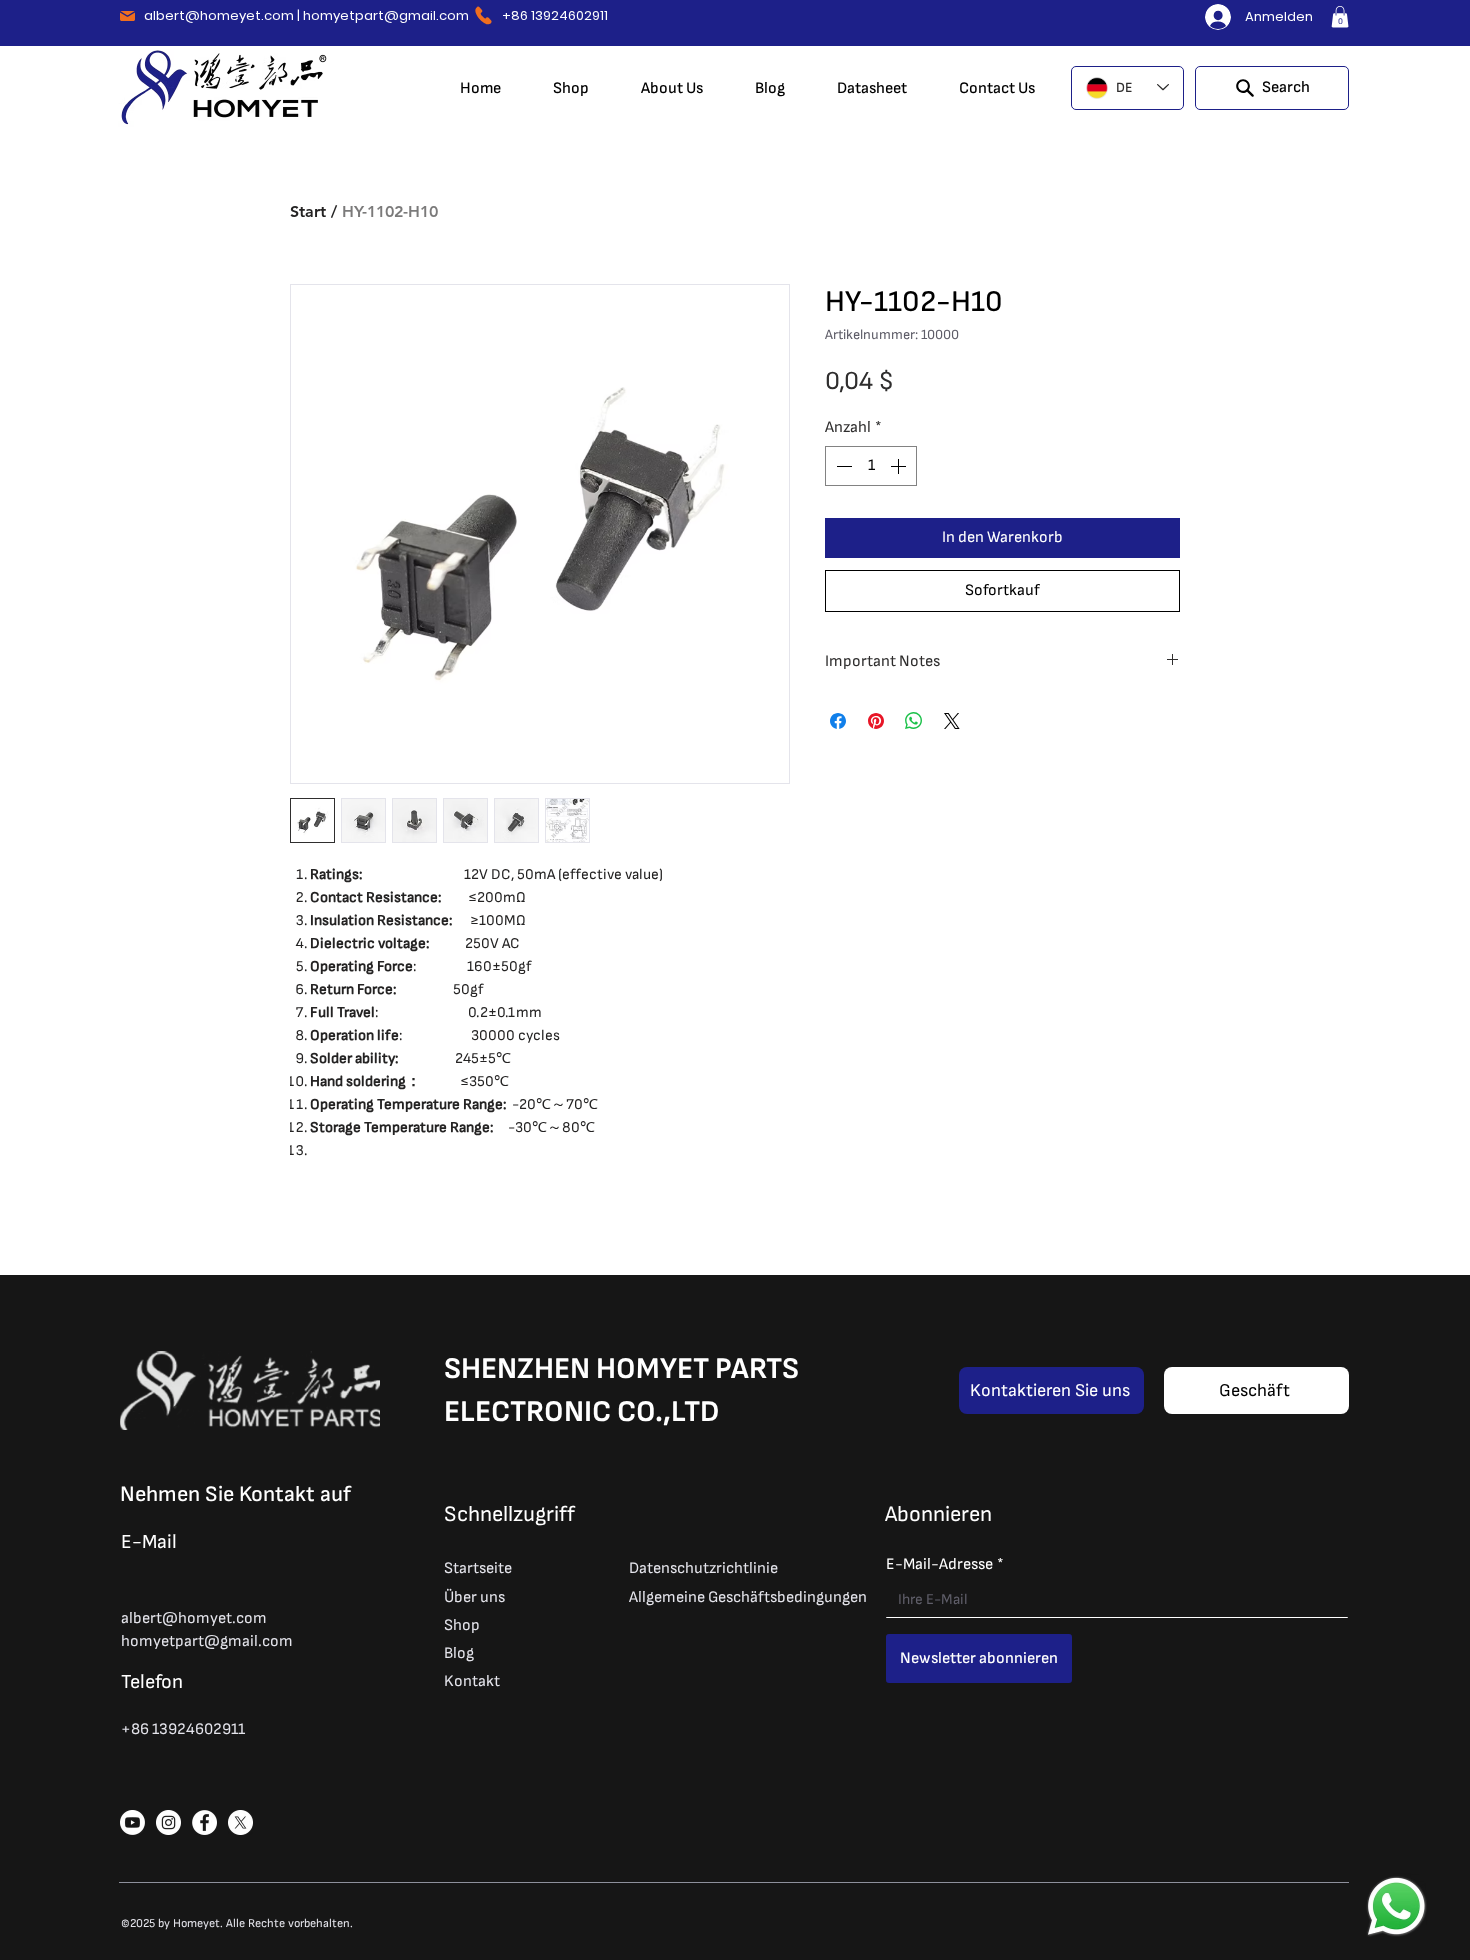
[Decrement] (842, 466)
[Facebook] (204, 1822)
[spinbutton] (871, 466)
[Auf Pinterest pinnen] (876, 721)
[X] (240, 1822)
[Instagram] (168, 1822)
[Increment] (900, 466)
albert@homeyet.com (219, 15)
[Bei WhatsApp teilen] (914, 721)
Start (308, 211)
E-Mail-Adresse (945, 1564)
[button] (1340, 17)
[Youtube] (132, 1822)
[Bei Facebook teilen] (838, 721)
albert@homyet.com (194, 1618)
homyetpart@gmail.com (386, 15)
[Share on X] (952, 721)
